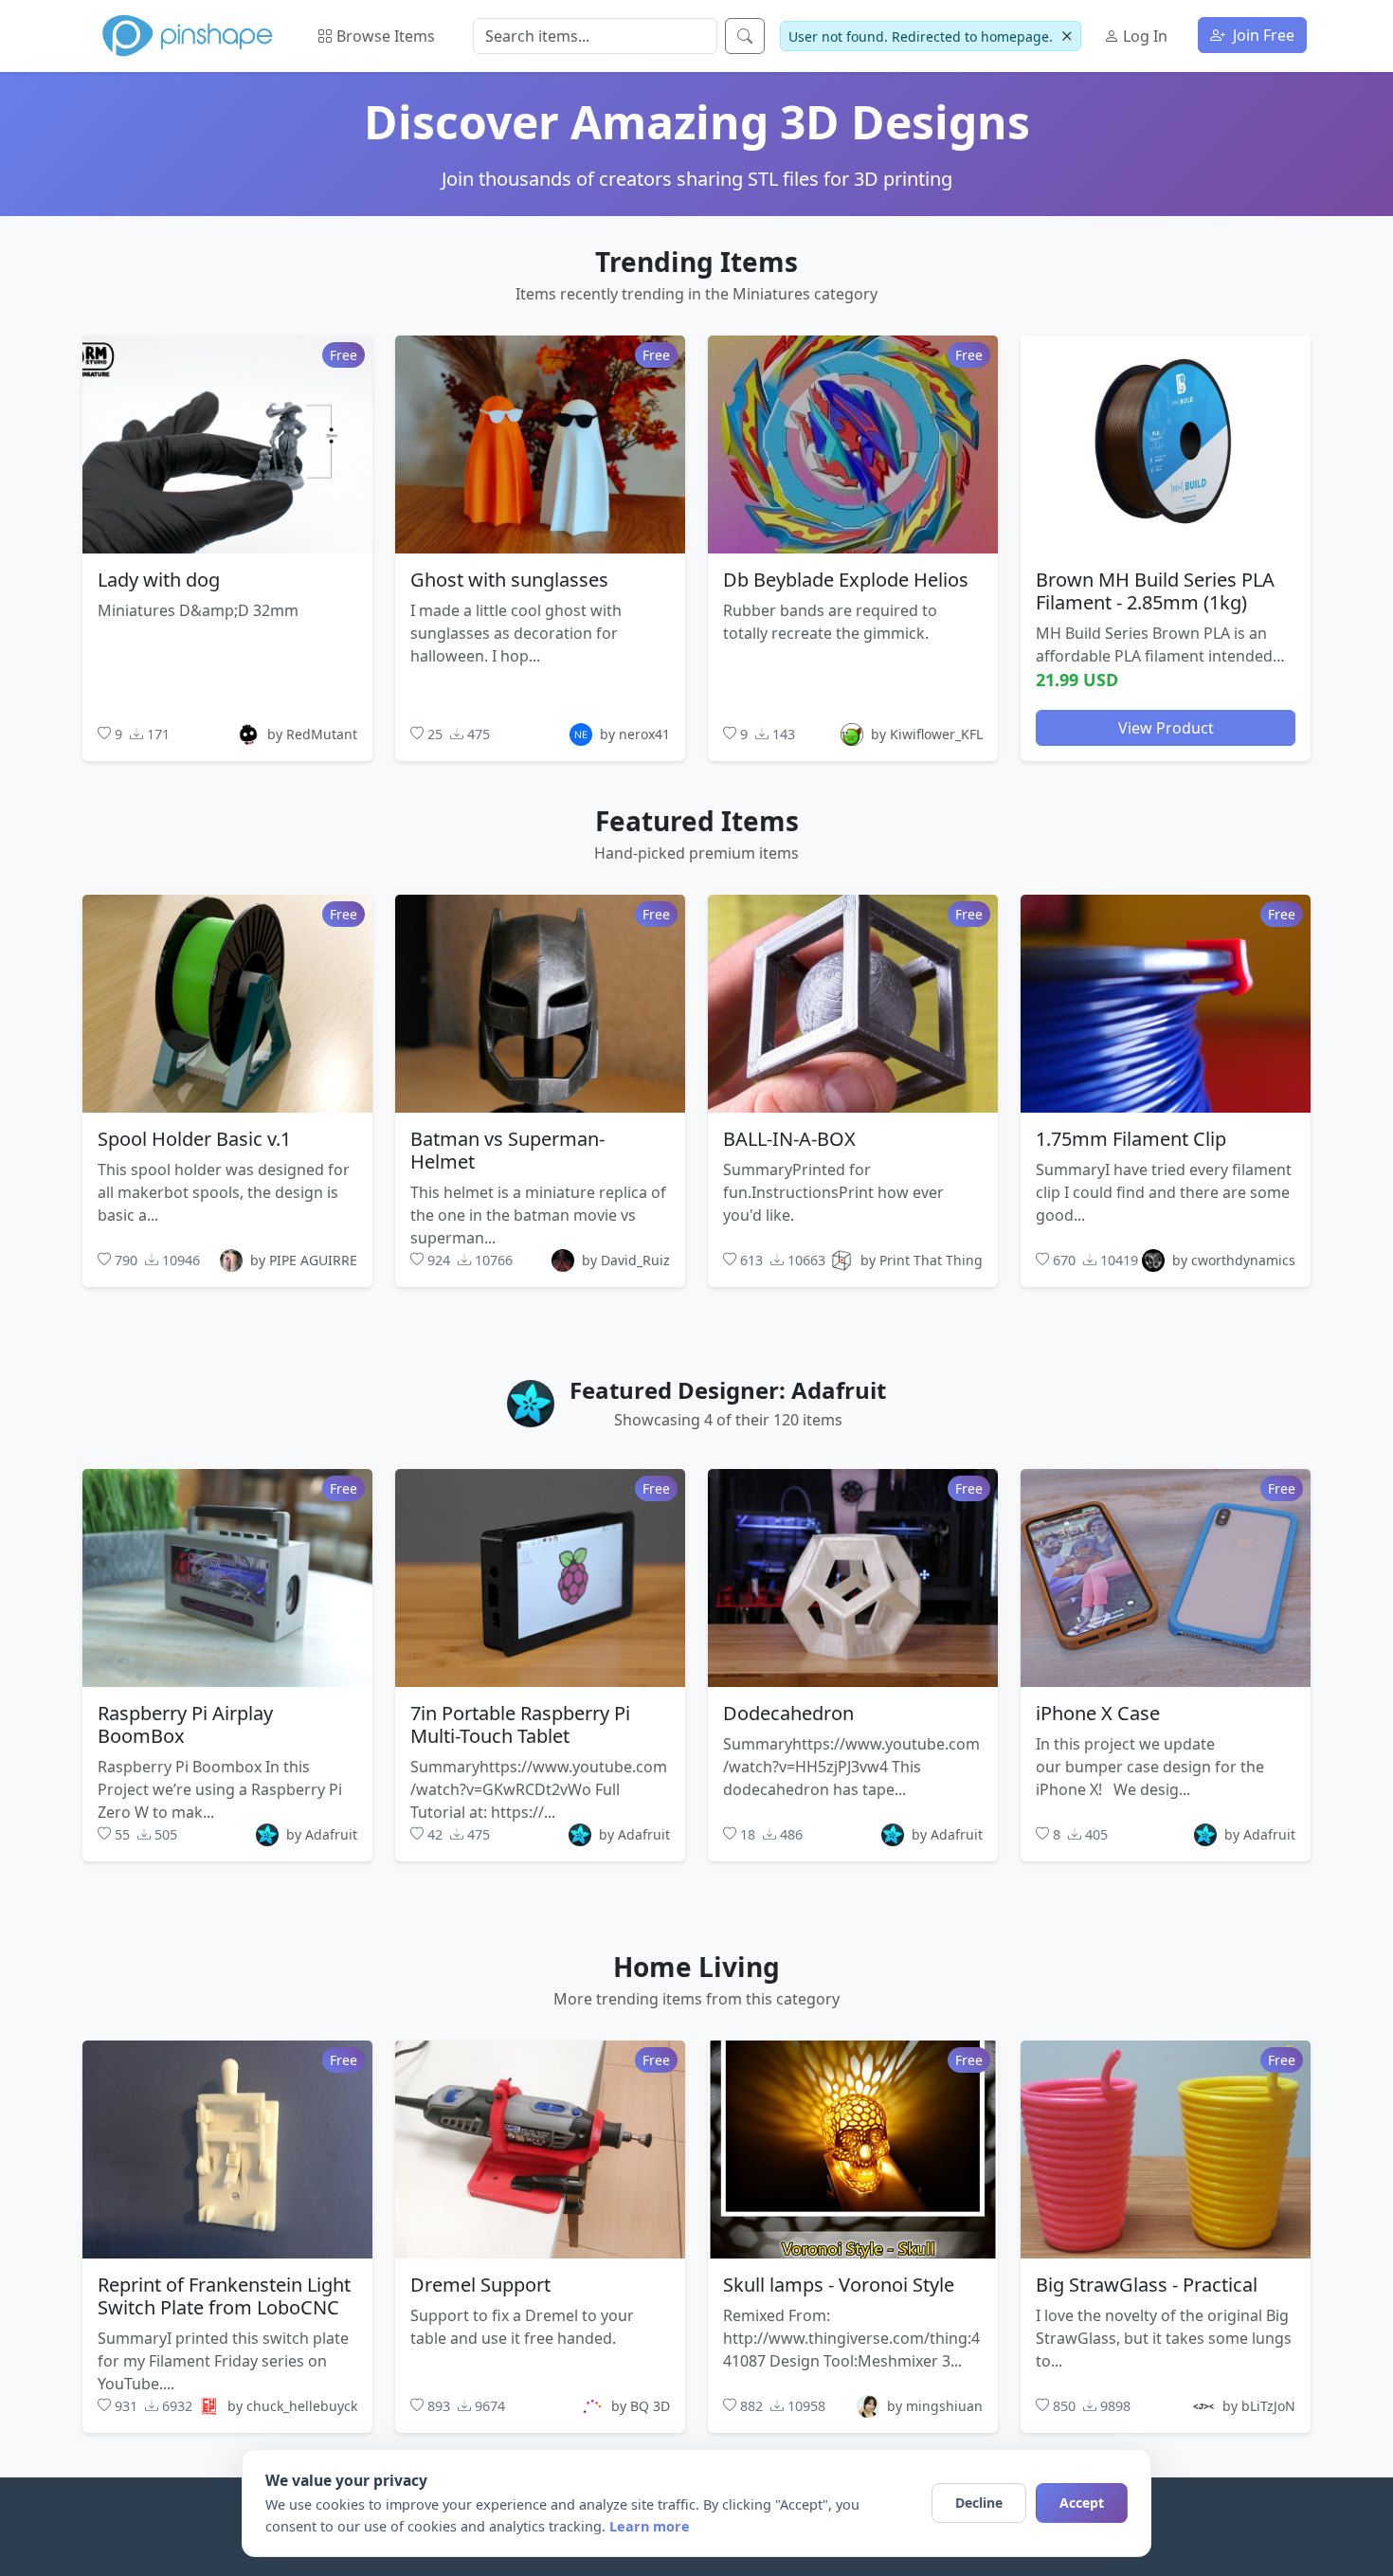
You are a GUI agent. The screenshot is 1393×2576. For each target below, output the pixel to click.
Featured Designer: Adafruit (728, 1390)
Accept (1082, 2503)
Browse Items (384, 36)
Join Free (1262, 35)
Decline (979, 2503)
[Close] (1067, 36)
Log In (1143, 36)
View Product (1166, 727)
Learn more (650, 2526)
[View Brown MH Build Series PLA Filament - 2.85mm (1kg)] (1166, 444)
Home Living (696, 1967)
